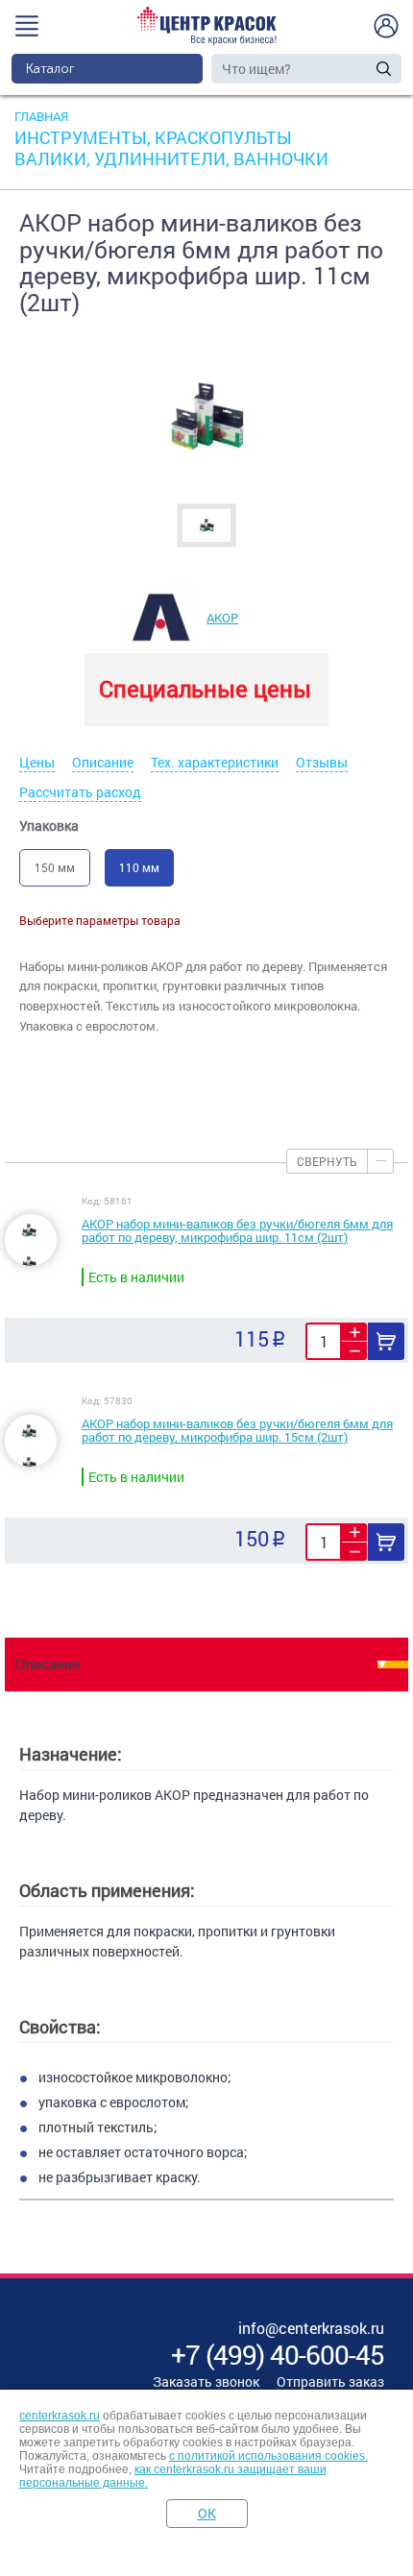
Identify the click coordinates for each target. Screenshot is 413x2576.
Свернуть (327, 1161)
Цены (37, 762)
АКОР (222, 618)
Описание (103, 762)
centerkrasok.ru (60, 2416)
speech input (364, 68)
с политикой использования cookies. (268, 2456)
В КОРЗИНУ (386, 1341)
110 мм (139, 867)
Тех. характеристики (215, 762)
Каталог (50, 69)
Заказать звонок (206, 2382)
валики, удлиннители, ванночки (171, 158)
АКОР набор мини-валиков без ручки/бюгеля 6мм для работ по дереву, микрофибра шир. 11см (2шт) (237, 1230)
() (278, 2355)
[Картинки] (206, 524)
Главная (41, 116)
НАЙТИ (384, 69)
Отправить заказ (330, 2382)
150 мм (55, 867)
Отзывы (322, 762)
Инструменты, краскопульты (153, 137)
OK (207, 2513)
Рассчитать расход (80, 792)
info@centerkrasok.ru (311, 2328)
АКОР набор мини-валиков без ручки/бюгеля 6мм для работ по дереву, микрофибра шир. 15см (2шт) (237, 1430)
